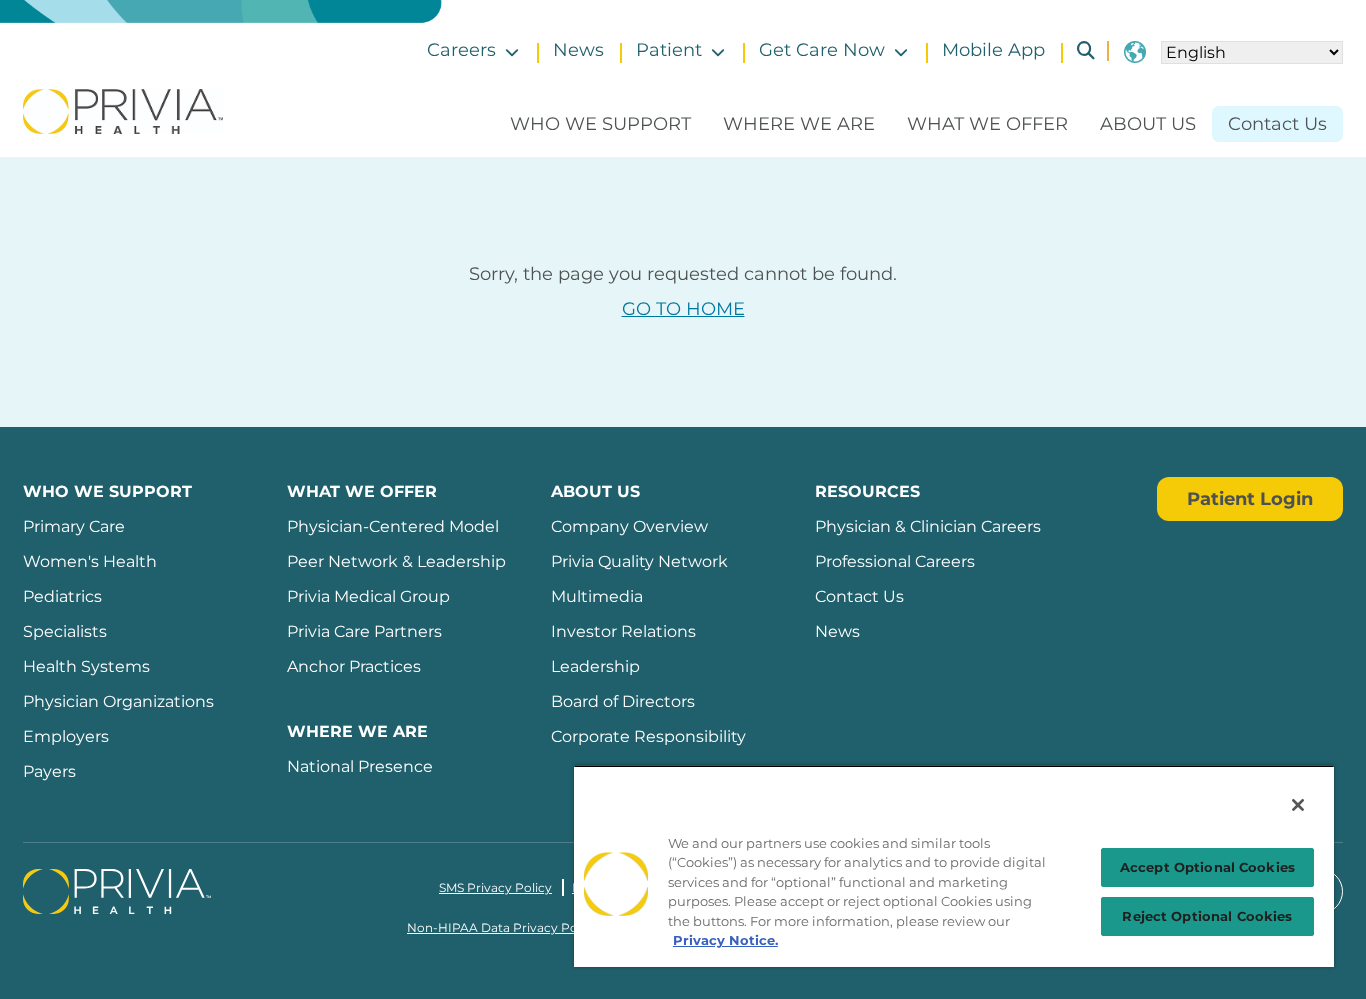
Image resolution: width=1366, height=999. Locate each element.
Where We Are (799, 124)
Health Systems (86, 666)
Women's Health (90, 561)
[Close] (1298, 805)
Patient (669, 50)
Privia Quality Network (639, 561)
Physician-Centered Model (393, 526)
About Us (1148, 124)
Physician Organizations (118, 701)
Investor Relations (623, 631)
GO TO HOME (683, 309)
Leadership (595, 666)
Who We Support (600, 124)
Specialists (65, 631)
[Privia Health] (123, 110)
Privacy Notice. (725, 940)
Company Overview (629, 526)
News (578, 50)
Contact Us (1277, 124)
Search (1078, 50)
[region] (954, 866)
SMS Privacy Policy (495, 887)
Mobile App (993, 50)
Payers (49, 771)
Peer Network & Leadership (396, 561)
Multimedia (597, 596)
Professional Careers (895, 561)
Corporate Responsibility (648, 736)
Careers (461, 50)
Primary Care (74, 526)
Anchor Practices (354, 666)
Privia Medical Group (368, 596)
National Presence (360, 766)
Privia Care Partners (364, 631)
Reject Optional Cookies (1207, 916)
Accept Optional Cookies (1207, 867)
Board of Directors (623, 701)
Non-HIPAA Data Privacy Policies (507, 927)
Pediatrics (62, 596)
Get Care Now (822, 50)
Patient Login (1250, 499)
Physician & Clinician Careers (928, 526)
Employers (66, 736)
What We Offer (987, 124)
